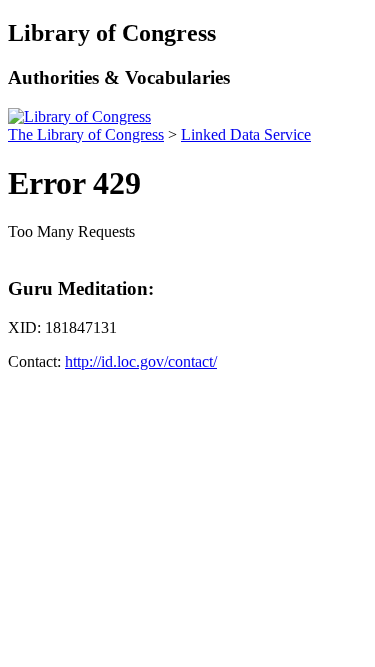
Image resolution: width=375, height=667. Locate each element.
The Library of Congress (86, 134)
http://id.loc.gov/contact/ (141, 361)
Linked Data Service (246, 134)
